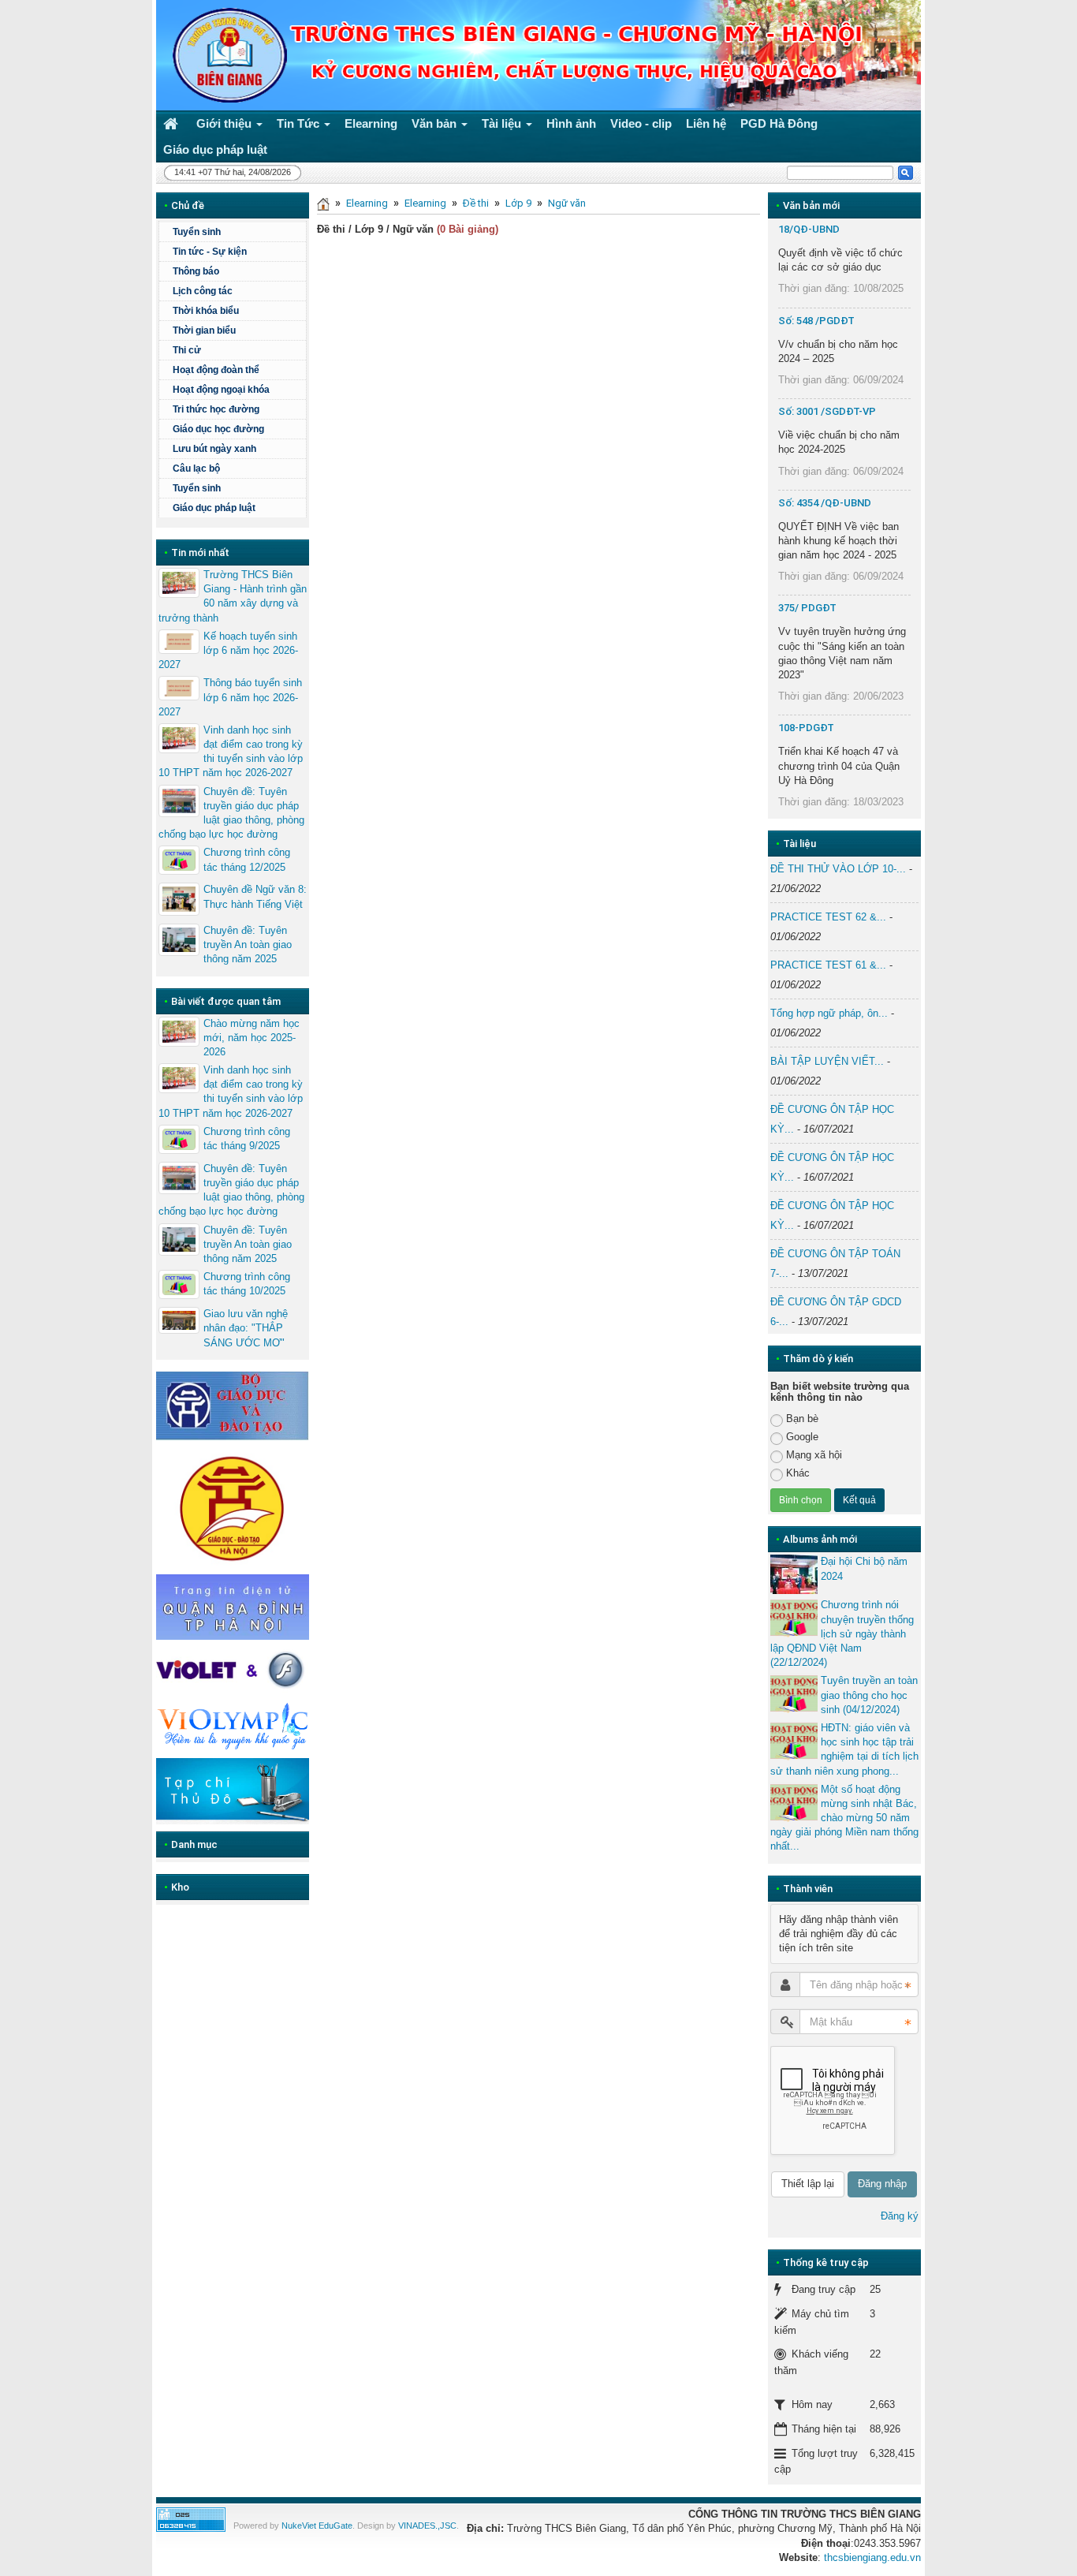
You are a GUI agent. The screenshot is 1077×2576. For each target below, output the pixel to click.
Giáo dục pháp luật (214, 508)
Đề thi (476, 203)
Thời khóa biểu (206, 311)
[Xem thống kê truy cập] (191, 2519)
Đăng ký (900, 2216)
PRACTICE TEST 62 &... (828, 917)
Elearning (367, 203)
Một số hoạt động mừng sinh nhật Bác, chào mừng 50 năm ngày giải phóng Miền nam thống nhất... (844, 1818)
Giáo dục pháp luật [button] (215, 149)
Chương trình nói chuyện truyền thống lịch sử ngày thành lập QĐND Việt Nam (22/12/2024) (842, 1633)
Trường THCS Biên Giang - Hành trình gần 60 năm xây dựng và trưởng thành (233, 596)
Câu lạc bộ (196, 469)
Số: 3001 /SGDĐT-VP (827, 411)
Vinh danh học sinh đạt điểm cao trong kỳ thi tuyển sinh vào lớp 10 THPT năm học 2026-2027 (231, 752)
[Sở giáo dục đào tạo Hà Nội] (233, 1506)
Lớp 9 (518, 203)
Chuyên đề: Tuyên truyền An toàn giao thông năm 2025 (248, 945)
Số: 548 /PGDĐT (816, 321)
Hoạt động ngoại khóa (221, 390)
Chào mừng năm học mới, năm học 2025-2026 (252, 1038)
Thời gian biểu (204, 330)
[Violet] (233, 1670)
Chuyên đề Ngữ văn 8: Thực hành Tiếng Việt (255, 896)
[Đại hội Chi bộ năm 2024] (794, 1574)
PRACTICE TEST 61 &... (828, 965)
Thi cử (187, 350)
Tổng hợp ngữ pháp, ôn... (829, 1013)
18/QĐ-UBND (809, 229)
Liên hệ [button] (706, 123)
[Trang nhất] (173, 123)
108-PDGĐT (806, 728)
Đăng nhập (882, 2184)
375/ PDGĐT (807, 608)
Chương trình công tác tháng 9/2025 (247, 1139)
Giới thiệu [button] (225, 123)
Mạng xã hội (814, 1455)
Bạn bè (802, 1419)
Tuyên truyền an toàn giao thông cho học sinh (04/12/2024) (869, 1695)
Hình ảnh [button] (571, 123)
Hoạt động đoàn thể (216, 370)
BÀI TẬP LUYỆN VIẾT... (827, 1061)
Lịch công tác (203, 291)
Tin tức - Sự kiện (210, 252)
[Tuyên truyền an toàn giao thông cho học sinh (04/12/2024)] (794, 1693)
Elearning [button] (371, 123)
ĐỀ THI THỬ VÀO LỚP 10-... (838, 869)
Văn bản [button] (436, 123)
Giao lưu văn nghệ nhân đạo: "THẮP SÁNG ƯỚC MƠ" (246, 1328)
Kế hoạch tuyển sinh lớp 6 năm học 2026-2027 (228, 650)
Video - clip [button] (641, 123)
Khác (798, 1473)
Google (802, 1437)
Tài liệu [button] (503, 123)
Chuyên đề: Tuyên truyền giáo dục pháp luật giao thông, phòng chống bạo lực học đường (231, 813)
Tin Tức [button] (300, 123)
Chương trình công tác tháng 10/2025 (247, 1284)
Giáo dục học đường (218, 429)
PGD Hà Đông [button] (779, 123)
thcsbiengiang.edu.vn (872, 2557)
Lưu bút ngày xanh (214, 449)
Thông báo (196, 271)
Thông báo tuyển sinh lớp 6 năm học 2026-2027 (230, 697)
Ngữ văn (567, 203)
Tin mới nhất (200, 553)
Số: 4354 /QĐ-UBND (825, 503)
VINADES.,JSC (427, 2526)
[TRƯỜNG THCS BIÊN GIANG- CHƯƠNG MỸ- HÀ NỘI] (225, 54)
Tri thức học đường (216, 409)
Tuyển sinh (197, 232)
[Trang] (323, 203)
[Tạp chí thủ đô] (233, 1791)
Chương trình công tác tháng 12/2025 (247, 859)
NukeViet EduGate (317, 2526)
